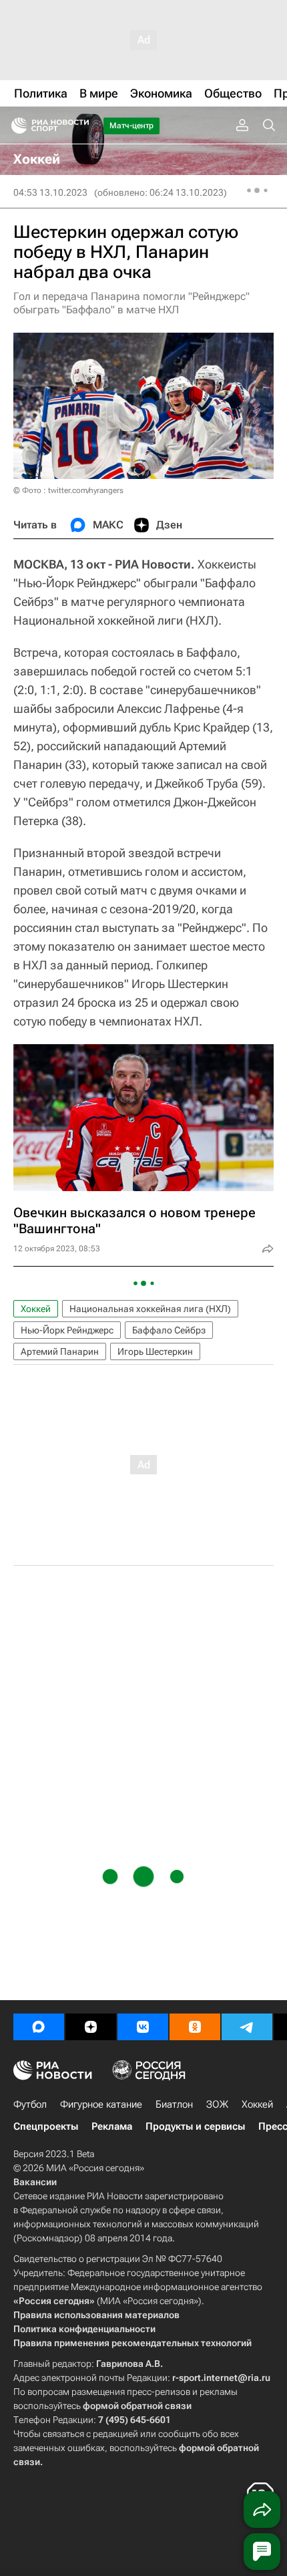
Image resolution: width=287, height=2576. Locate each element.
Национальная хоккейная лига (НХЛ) (150, 1309)
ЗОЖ (217, 2104)
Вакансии (35, 2182)
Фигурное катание (101, 2104)
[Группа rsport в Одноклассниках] (195, 2027)
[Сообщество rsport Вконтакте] (143, 2027)
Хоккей (36, 1309)
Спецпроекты (46, 2126)
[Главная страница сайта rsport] (80, 126)
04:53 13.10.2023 (50, 192)
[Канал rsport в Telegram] (247, 2027)
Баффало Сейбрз (169, 1330)
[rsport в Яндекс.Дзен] (91, 2027)
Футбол (30, 2104)
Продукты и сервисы (195, 2126)
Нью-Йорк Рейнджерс (67, 1330)
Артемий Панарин (60, 1351)
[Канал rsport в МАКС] (39, 2027)
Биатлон (174, 2104)
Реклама (112, 2126)
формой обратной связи (137, 2406)
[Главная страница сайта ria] (15, 126)
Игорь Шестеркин (155, 1351)
